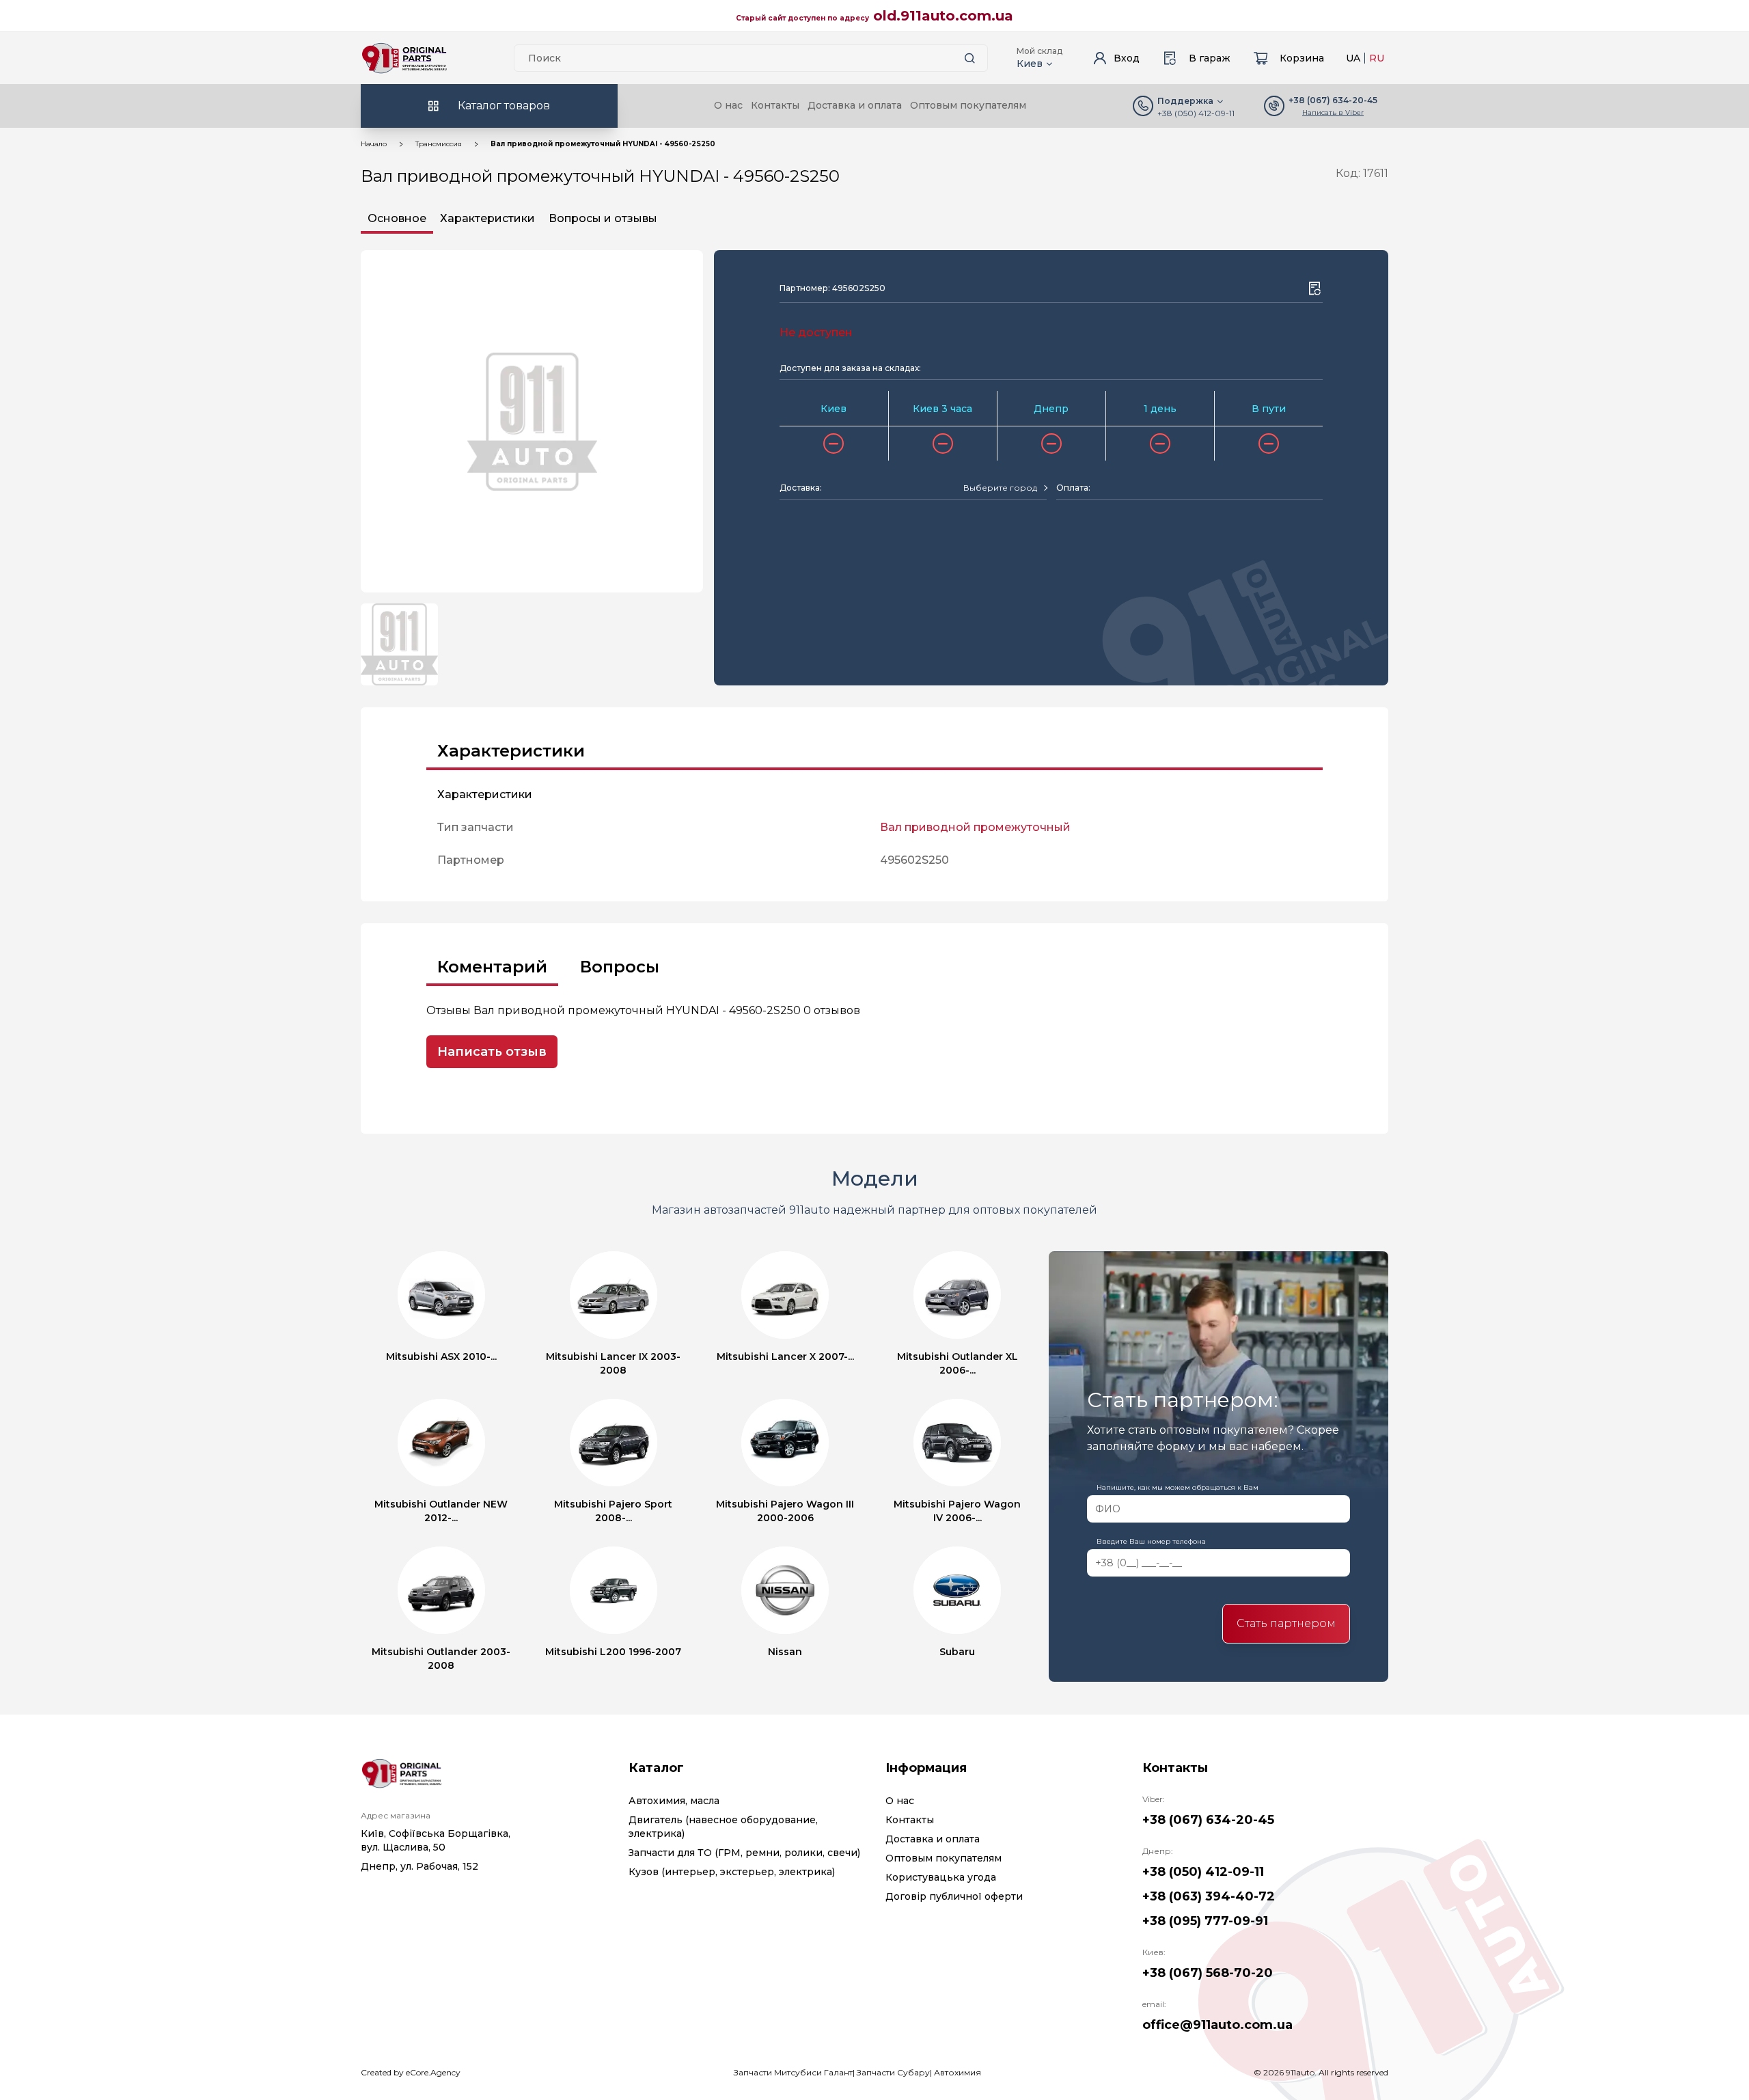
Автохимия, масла (674, 1801)
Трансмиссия (439, 144)
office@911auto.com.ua (1217, 2025)
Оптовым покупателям (968, 105)
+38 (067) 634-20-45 (1208, 1820)
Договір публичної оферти (954, 1896)
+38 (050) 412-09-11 (1196, 113)
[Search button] (969, 58)
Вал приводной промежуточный (975, 827)
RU (1377, 58)
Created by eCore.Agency (411, 2072)
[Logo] (404, 58)
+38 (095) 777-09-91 (1205, 1921)
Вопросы (620, 967)
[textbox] (1000, 488)
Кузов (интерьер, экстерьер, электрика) (732, 1872)
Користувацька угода (941, 1877)
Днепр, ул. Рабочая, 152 (419, 1866)
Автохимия (958, 2072)
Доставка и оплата (855, 105)
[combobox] (1005, 488)
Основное (397, 218)
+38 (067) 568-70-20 (1208, 1973)
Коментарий (492, 967)
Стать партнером (1286, 1623)
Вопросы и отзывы (603, 218)
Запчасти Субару (893, 2072)
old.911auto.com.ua (943, 16)
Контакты (775, 105)
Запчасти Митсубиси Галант (793, 2072)
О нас (728, 105)
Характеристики (487, 218)
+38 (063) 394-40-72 (1209, 1896)
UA (1353, 58)
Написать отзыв (492, 1052)
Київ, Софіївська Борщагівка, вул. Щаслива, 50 (436, 1840)
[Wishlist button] (1314, 288)
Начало (374, 144)
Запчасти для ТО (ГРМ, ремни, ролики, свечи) (744, 1853)
